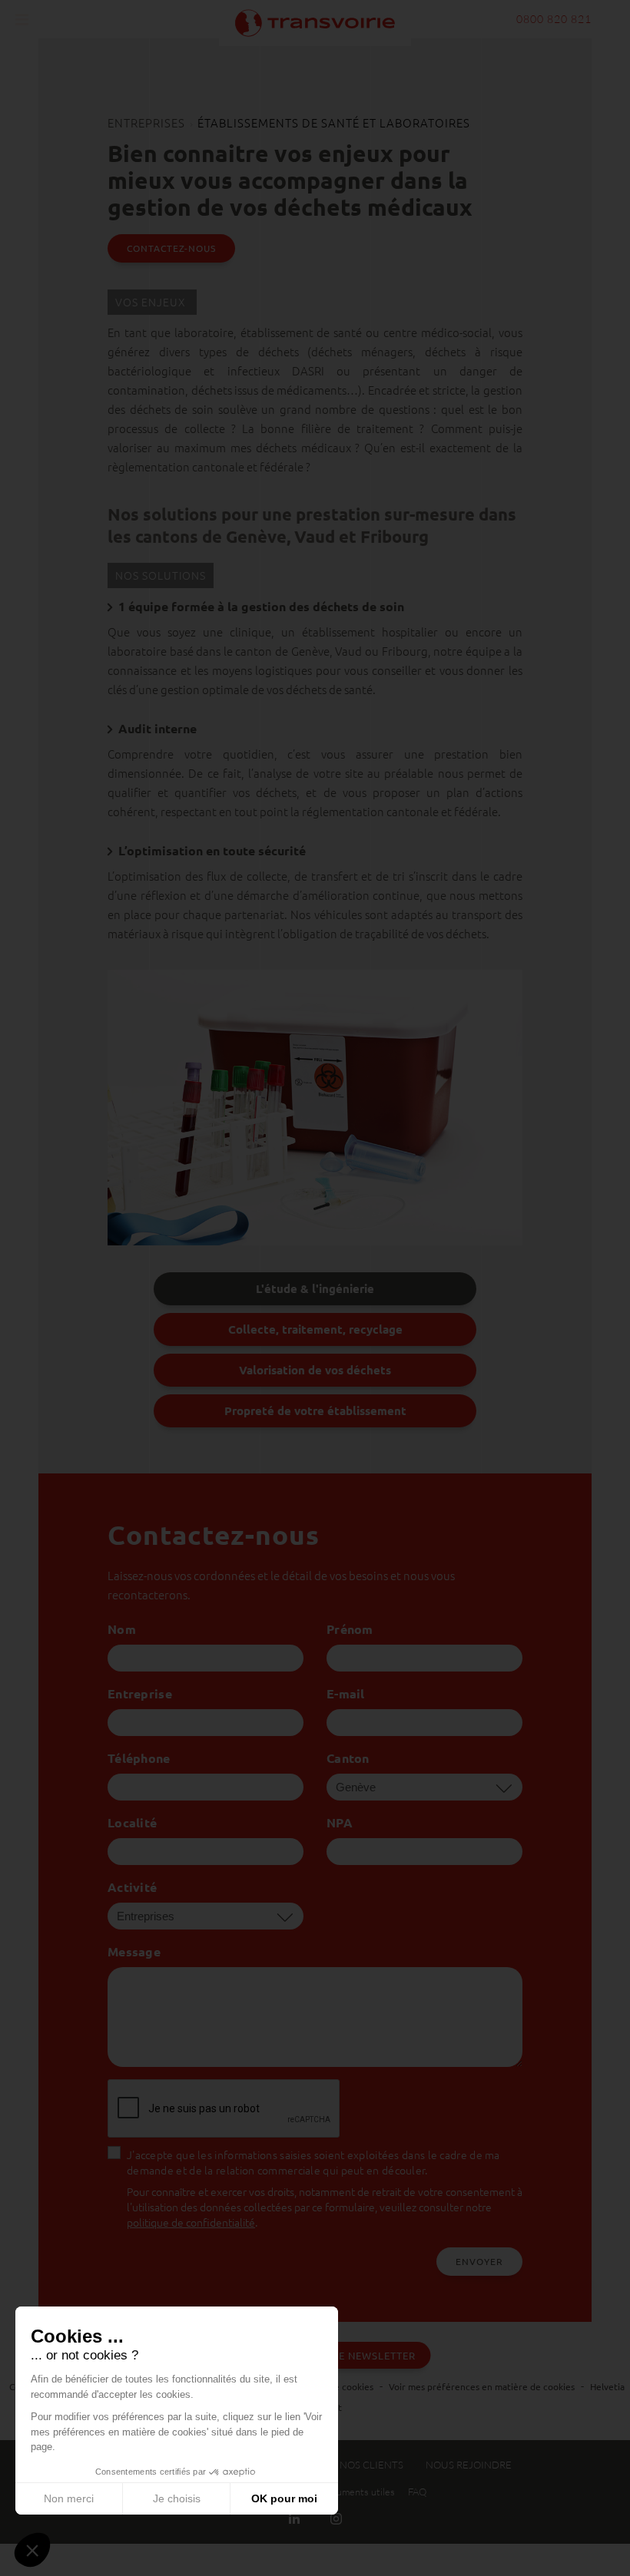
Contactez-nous (171, 248)
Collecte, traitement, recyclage (315, 1329)
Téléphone (139, 1758)
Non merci (69, 2498)
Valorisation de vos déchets (315, 1370)
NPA (340, 1822)
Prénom (350, 1629)
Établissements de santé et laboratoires (334, 122)
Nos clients (371, 2465)
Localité (132, 1822)
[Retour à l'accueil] (315, 21)
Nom (122, 1629)
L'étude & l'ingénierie (315, 1288)
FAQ (417, 2492)
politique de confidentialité (191, 2222)
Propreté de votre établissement (315, 1410)
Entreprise (140, 1693)
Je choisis (177, 2498)
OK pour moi (284, 2498)
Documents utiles (357, 2492)
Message (134, 1951)
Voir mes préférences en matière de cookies (482, 2386)
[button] (32, 2550)
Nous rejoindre (469, 2465)
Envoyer (479, 2261)
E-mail (346, 1693)
